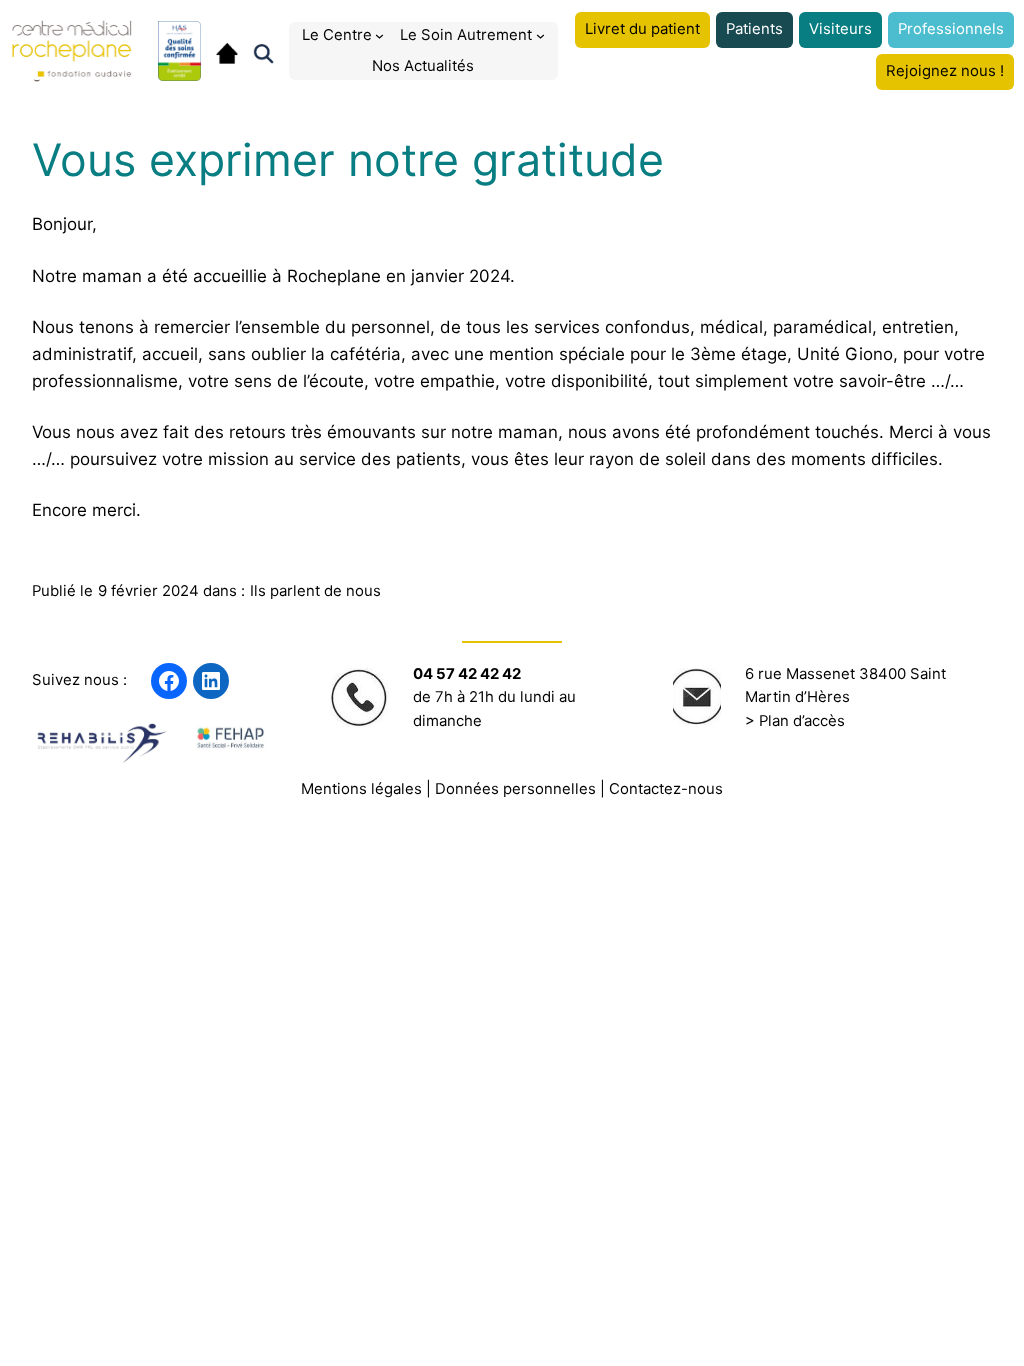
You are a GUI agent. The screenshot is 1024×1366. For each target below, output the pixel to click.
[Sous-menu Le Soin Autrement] (540, 35)
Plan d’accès (802, 721)
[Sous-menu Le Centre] (379, 35)
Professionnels (951, 29)
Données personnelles (515, 789)
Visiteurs (840, 29)
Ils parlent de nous (315, 591)
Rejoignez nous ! (945, 71)
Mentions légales (361, 789)
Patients (754, 29)
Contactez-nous (666, 789)
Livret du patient (642, 29)
